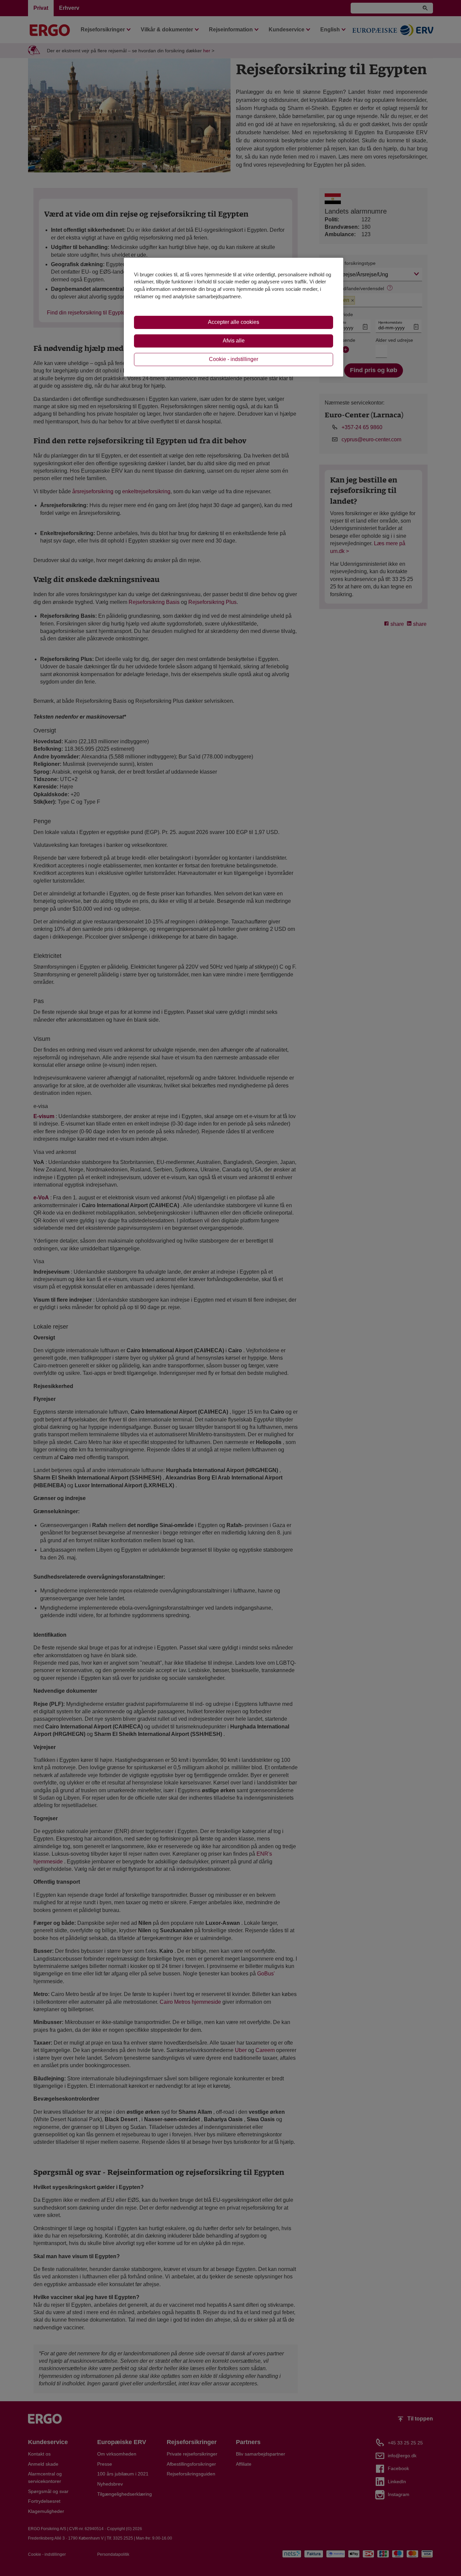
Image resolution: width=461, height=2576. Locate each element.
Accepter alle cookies (234, 322)
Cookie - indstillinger (234, 359)
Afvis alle (234, 341)
